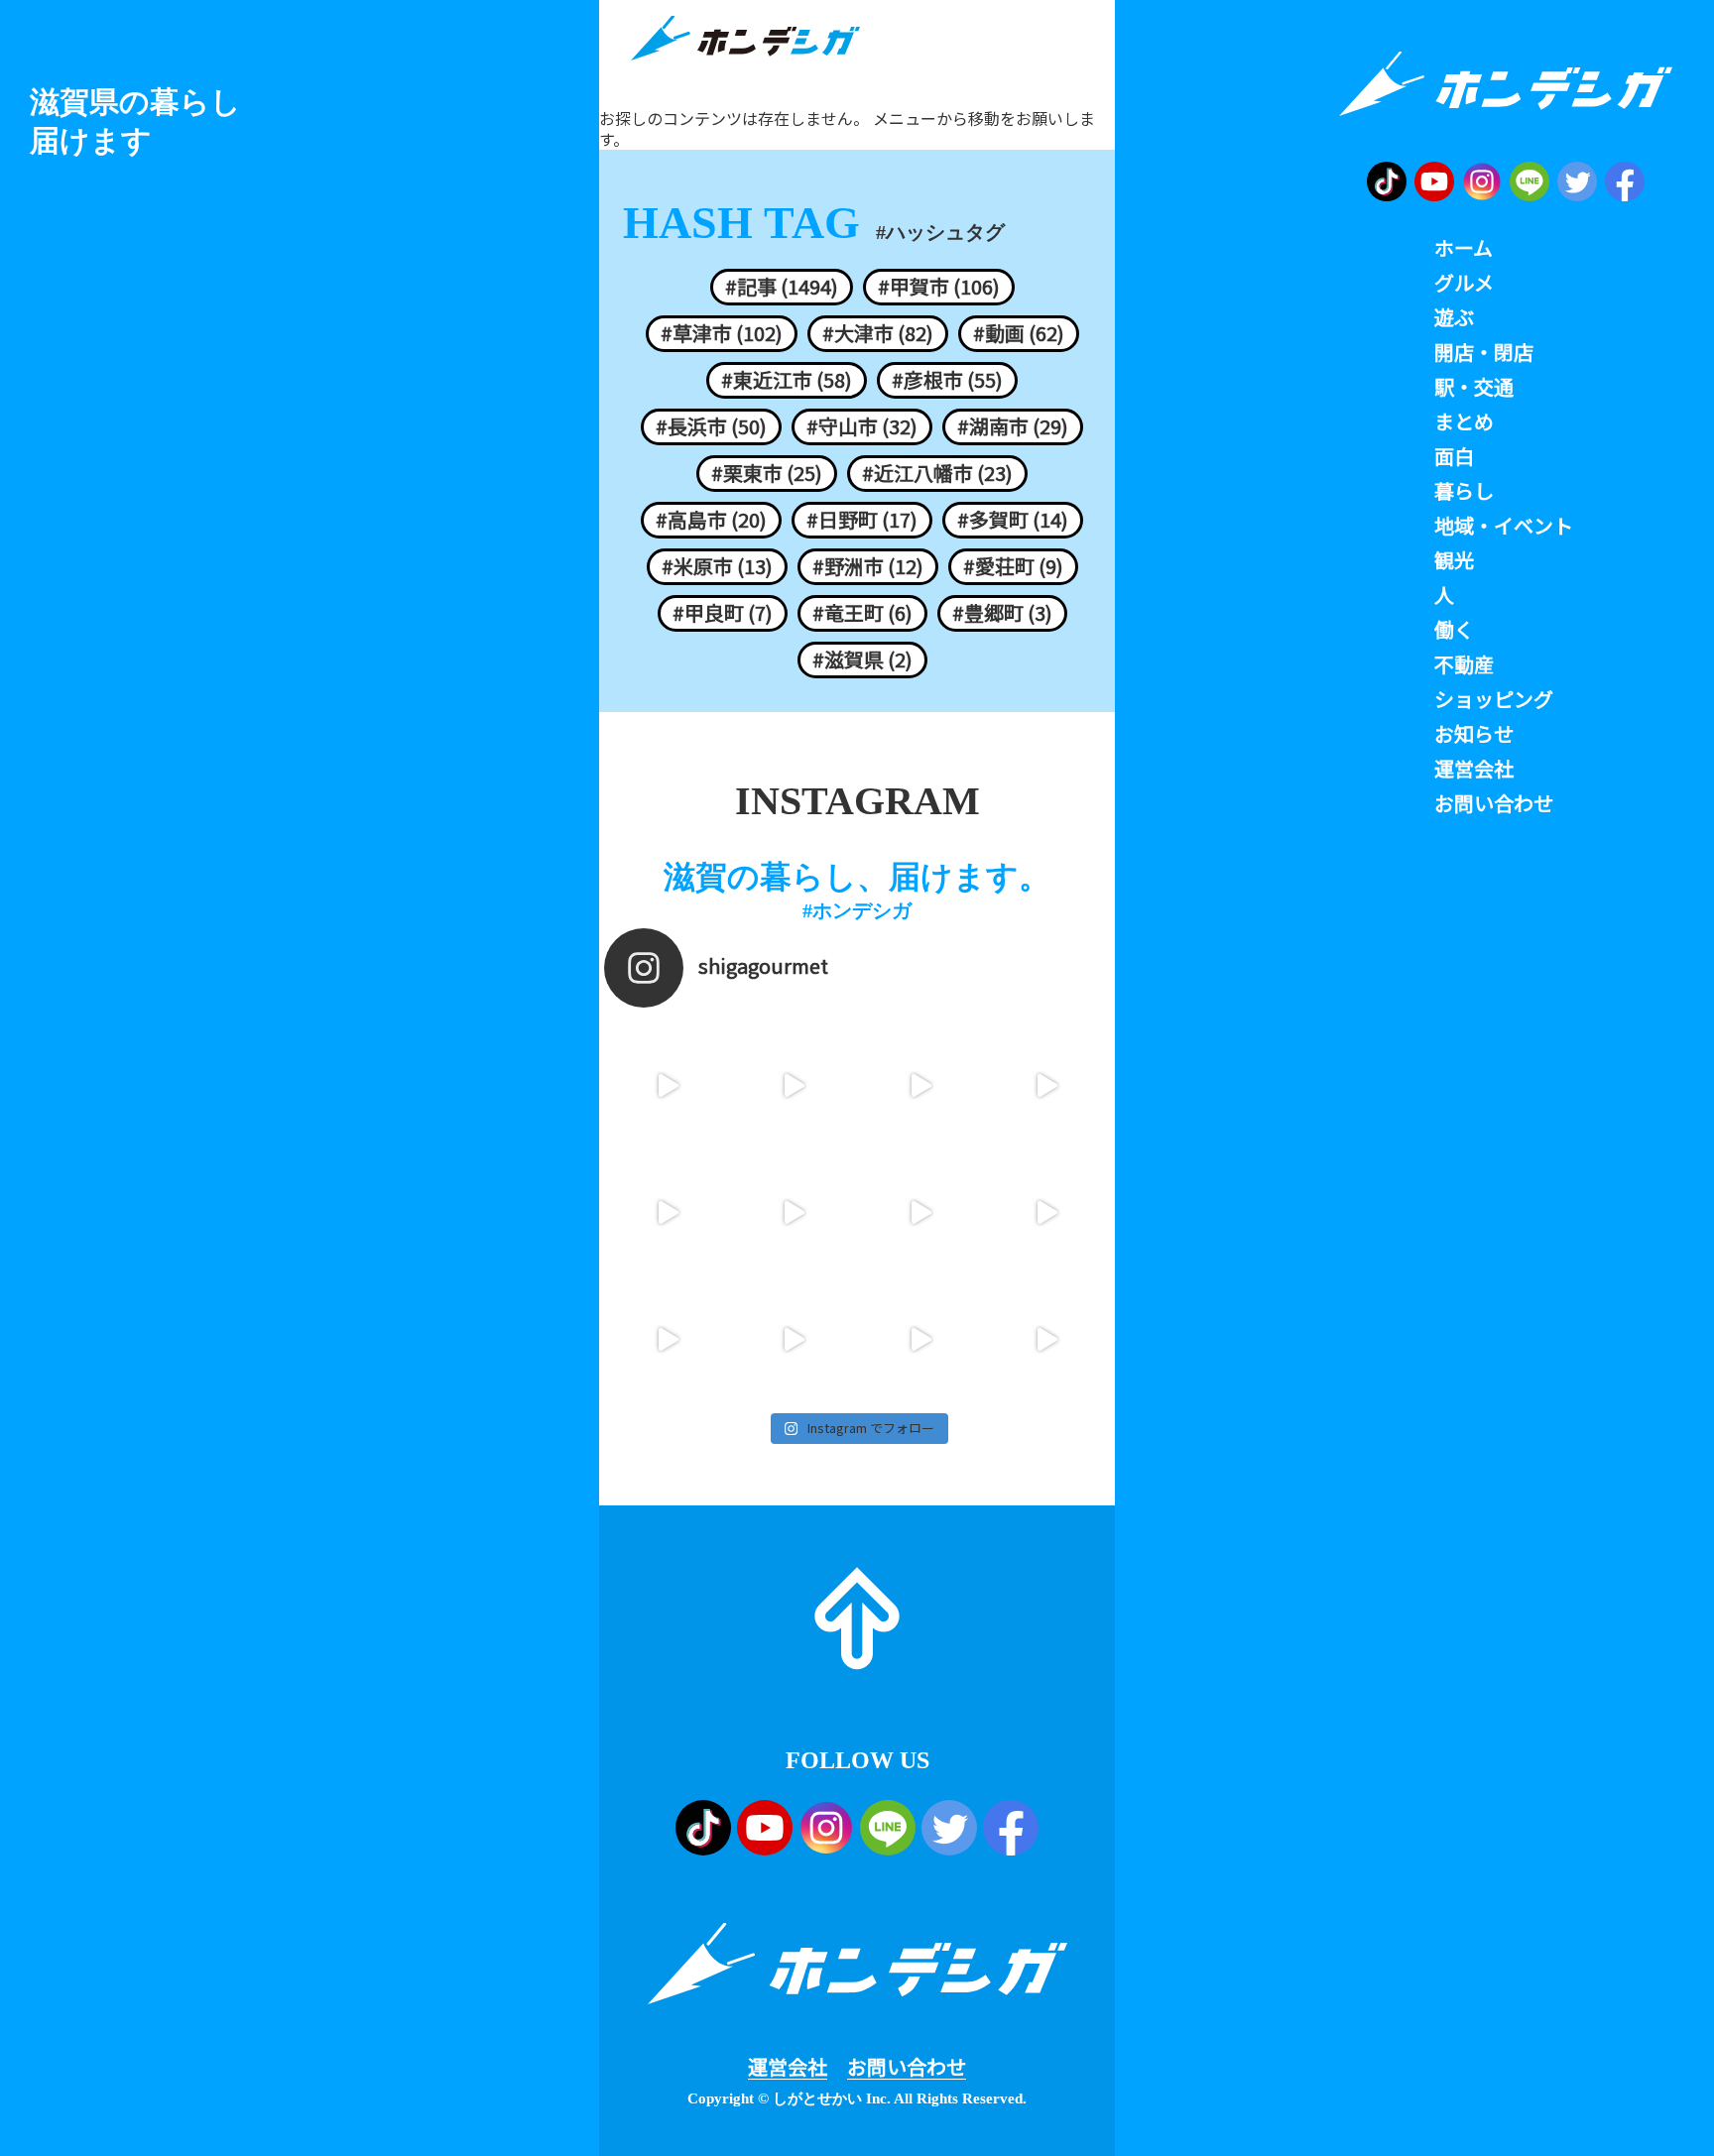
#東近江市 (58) (787, 380)
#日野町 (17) (862, 520)
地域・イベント (1504, 526)
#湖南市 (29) (1013, 426)
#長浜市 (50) (711, 426)
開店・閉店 (1484, 352)
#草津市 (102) (722, 333)
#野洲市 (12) (868, 566)
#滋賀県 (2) (862, 659)
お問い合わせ (907, 2067)
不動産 (1464, 664)
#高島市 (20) (711, 520)
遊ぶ (1454, 317)
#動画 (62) (1019, 333)
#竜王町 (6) (862, 613)
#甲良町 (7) (723, 613)
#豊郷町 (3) (1002, 613)
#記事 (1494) (782, 287)
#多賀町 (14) (1013, 520)
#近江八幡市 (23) (937, 473)
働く (1454, 630)
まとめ (1464, 421)
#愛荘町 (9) (1013, 566)
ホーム (1464, 248)
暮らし (1464, 491)
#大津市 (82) (878, 333)
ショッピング (1494, 699)
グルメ (1464, 283)
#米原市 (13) (717, 566)
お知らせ (1474, 734)
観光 (1454, 560)
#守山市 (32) (862, 426)
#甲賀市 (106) (939, 287)
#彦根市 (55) (947, 380)
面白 (1454, 456)
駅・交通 (1474, 387)
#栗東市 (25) (767, 473)
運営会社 (788, 2067)
